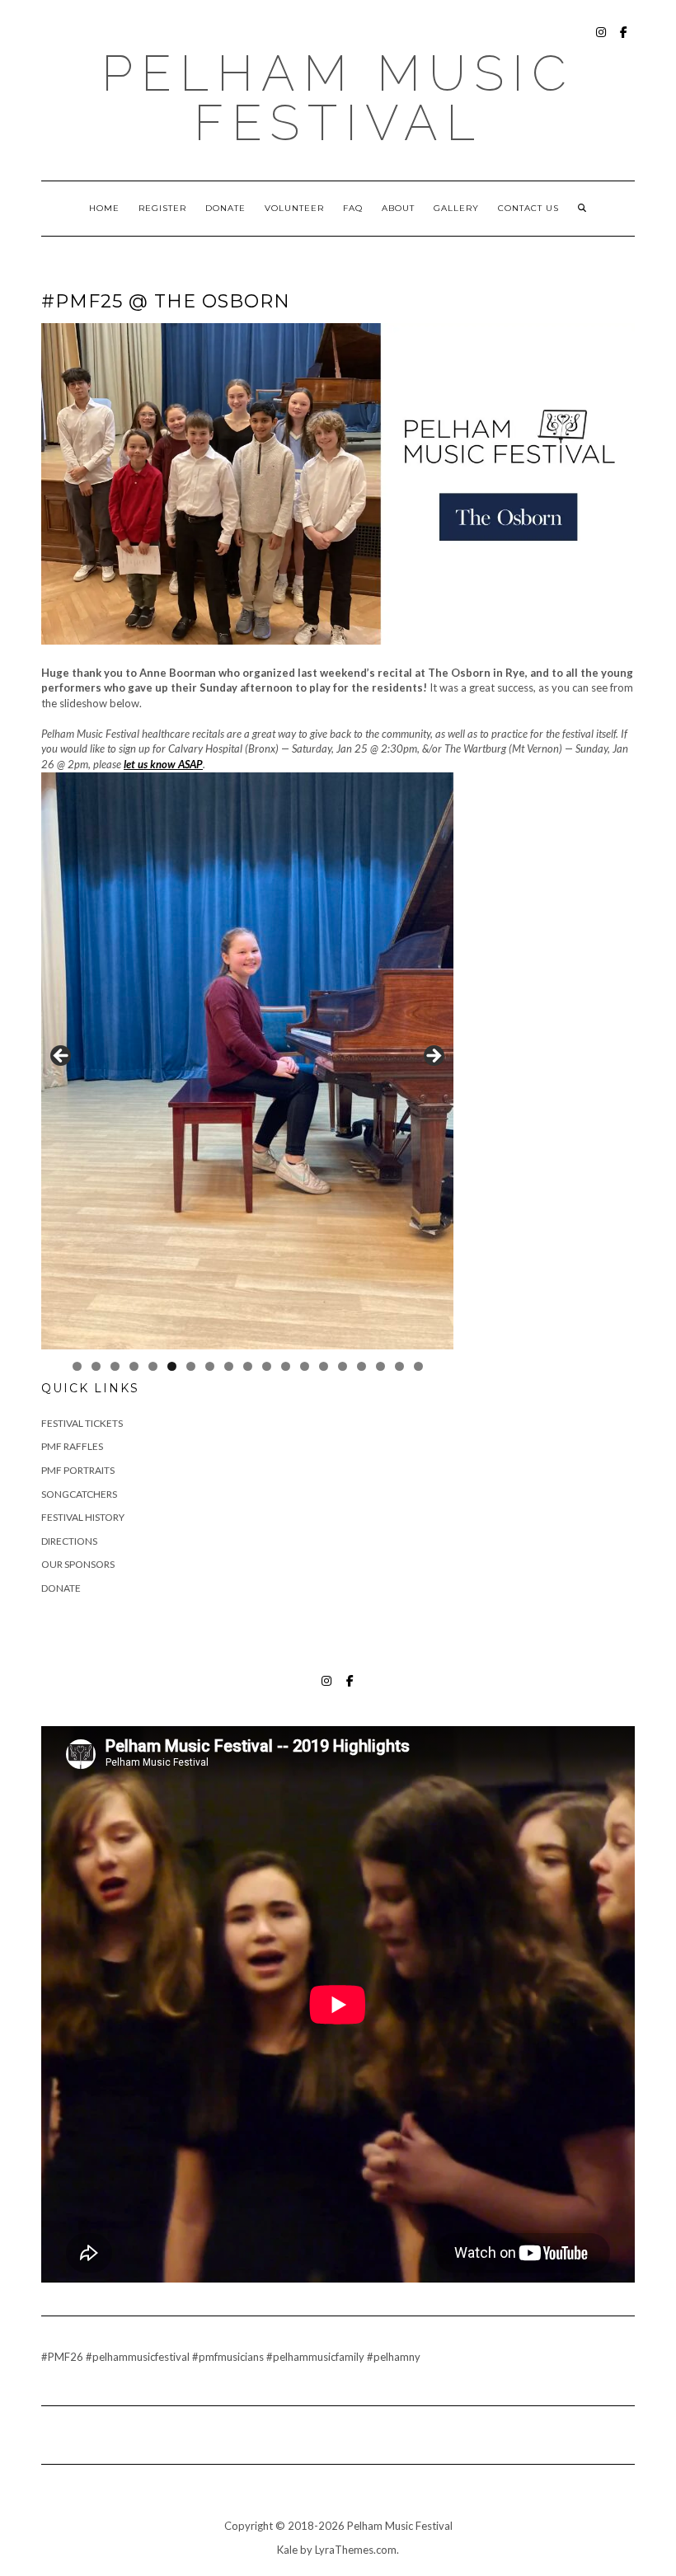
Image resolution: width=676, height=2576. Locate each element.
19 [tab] (418, 1366)
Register (162, 208)
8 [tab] (210, 1366)
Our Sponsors (78, 1564)
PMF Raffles (72, 1446)
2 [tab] (96, 1366)
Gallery (456, 208)
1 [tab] (77, 1366)
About (398, 208)
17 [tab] (380, 1366)
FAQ (353, 208)
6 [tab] (172, 1366)
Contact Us (528, 208)
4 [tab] (134, 1366)
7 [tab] (191, 1366)
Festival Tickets (82, 1423)
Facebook (624, 40)
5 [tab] (153, 1366)
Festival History (83, 1517)
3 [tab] (115, 1366)
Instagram (601, 40)
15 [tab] (343, 1366)
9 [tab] (229, 1366)
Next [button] (433, 1057)
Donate (225, 208)
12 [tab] (286, 1366)
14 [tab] (324, 1366)
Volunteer (294, 208)
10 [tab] (248, 1366)
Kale (287, 2550)
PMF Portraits (78, 1470)
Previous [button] (62, 1057)
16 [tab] (361, 1366)
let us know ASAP (163, 764)
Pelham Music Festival (338, 98)
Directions (69, 1541)
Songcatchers (79, 1494)
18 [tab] (399, 1366)
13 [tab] (305, 1366)
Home (104, 208)
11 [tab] (267, 1366)
